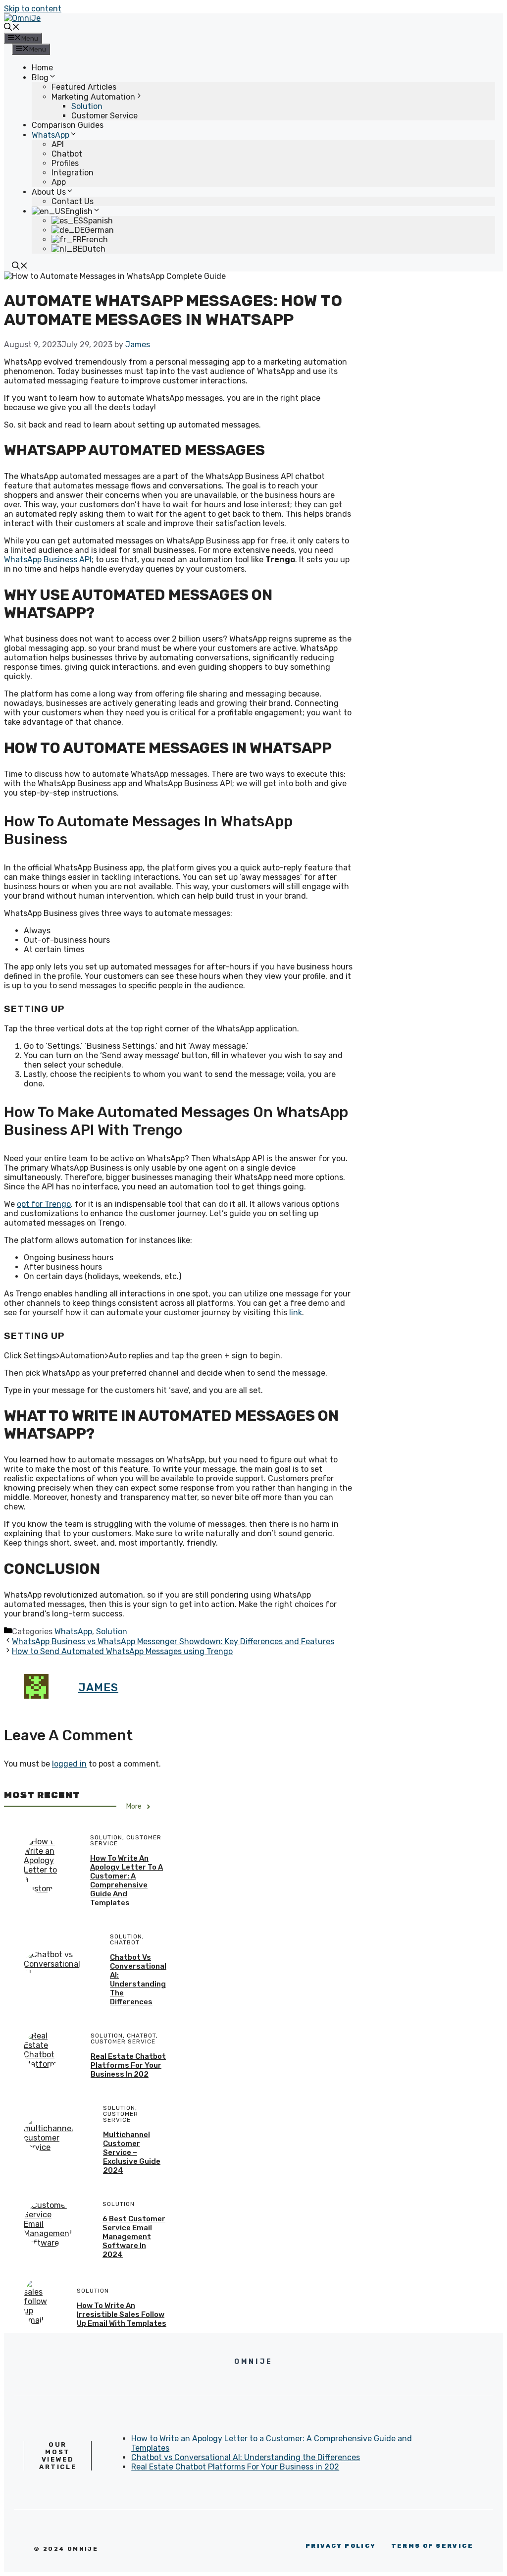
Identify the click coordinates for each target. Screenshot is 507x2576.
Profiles (65, 163)
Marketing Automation (93, 97)
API (58, 144)
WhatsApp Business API (48, 560)
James (98, 1688)
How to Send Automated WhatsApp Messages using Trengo (122, 1651)
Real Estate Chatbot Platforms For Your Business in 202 (128, 2065)
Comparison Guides (68, 125)
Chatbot (67, 154)
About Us (49, 192)
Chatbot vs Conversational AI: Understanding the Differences (138, 1980)
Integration (73, 173)
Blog (40, 78)
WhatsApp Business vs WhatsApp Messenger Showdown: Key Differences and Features (173, 1641)
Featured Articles (84, 87)
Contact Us (73, 201)
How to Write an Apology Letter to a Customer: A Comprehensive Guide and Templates (127, 1880)
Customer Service (104, 116)
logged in (69, 1764)
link (296, 1313)
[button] (12, 28)
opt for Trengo (44, 1204)
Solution (87, 106)
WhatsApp (51, 135)
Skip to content (33, 9)
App (59, 182)
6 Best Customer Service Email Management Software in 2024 (134, 2237)
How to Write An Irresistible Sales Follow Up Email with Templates (122, 2314)
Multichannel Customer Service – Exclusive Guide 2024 (132, 2152)
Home (42, 68)
